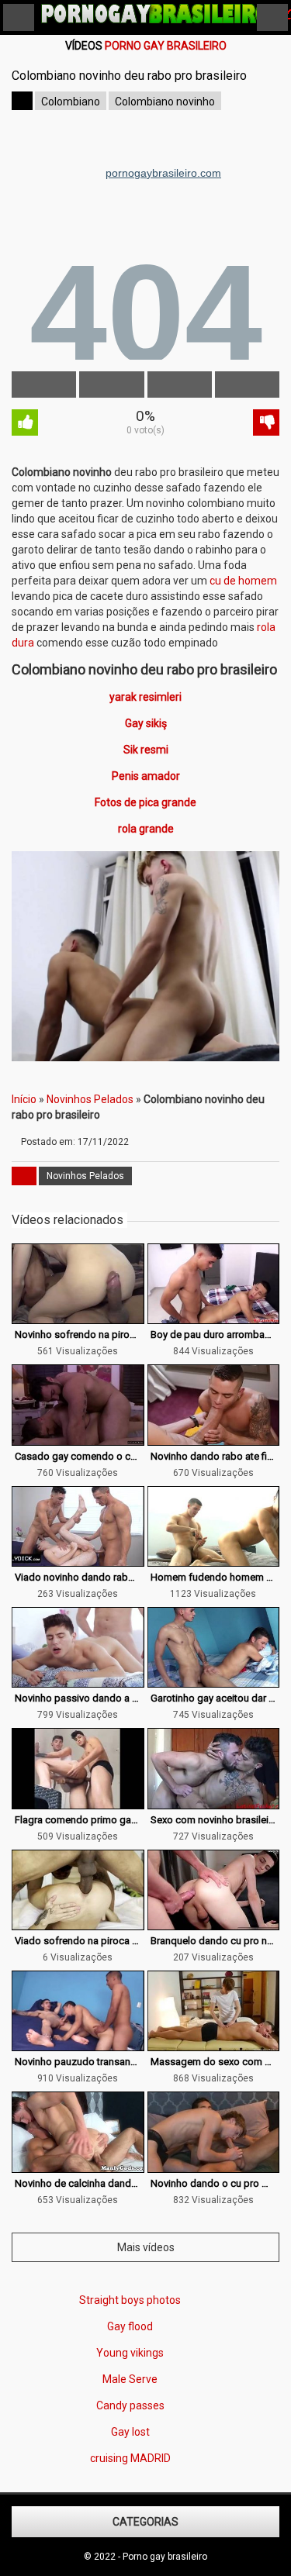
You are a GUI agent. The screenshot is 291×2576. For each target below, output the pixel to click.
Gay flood (130, 2326)
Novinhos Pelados (90, 1099)
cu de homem (243, 581)
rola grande (146, 829)
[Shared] (111, 385)
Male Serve (130, 2379)
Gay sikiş (146, 723)
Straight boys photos (130, 2300)
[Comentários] (180, 385)
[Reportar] (247, 385)
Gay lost (130, 2432)
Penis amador (146, 776)
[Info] (44, 385)
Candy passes (130, 2405)
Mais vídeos (146, 2247)
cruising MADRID (130, 2458)
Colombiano (71, 102)
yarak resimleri (145, 697)
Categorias (145, 2522)
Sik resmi (146, 750)
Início (24, 1099)
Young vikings (130, 2353)
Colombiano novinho (165, 102)
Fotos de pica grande (145, 802)
